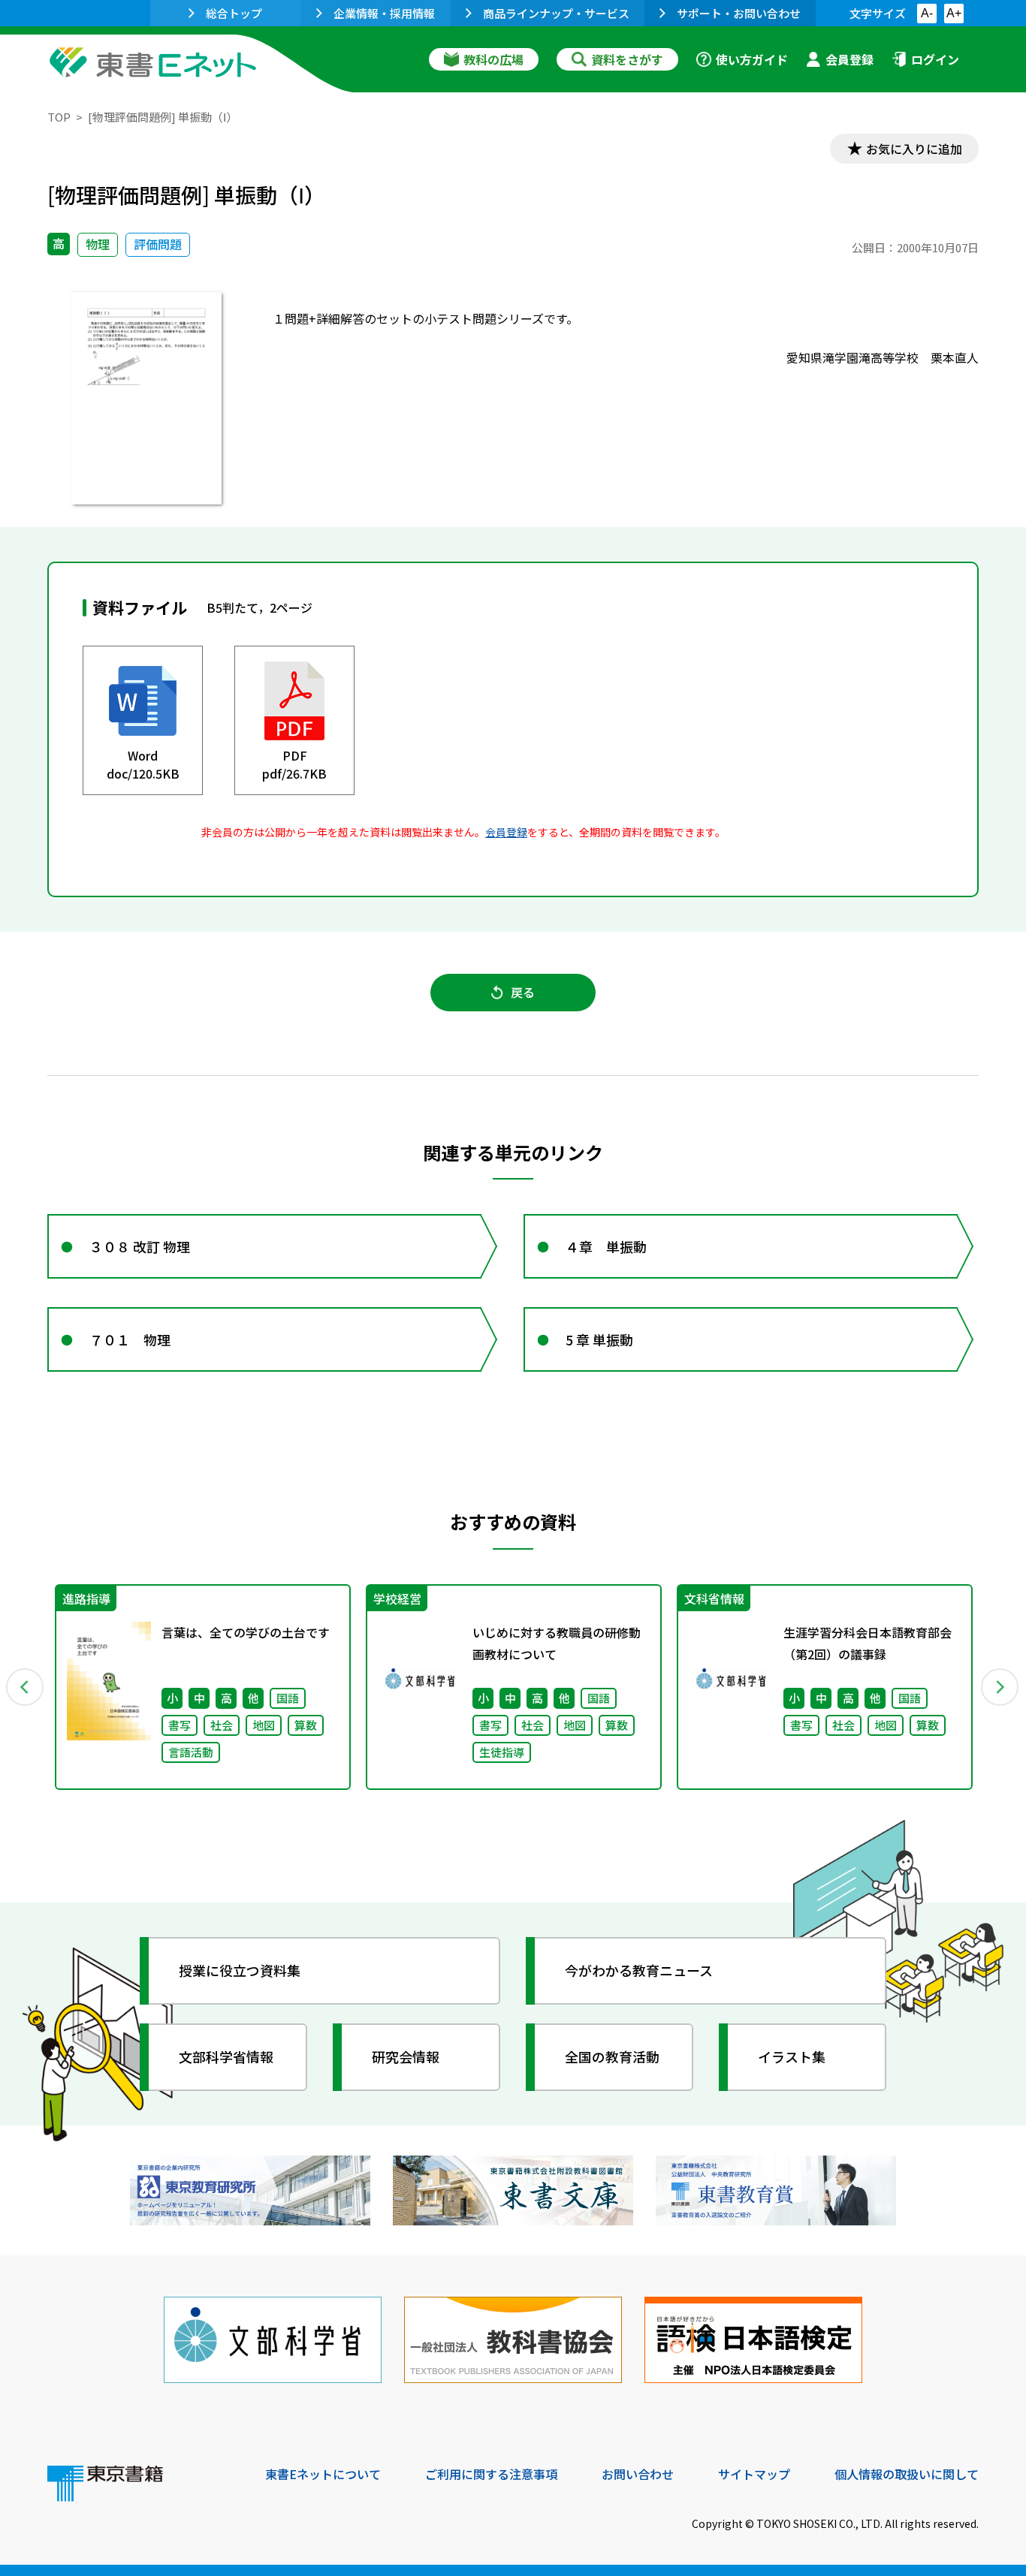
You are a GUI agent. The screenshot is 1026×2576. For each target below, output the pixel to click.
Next (1000, 1687)
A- (927, 13)
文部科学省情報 (226, 2056)
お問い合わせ (638, 2474)
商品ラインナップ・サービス (556, 13)
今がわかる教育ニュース (639, 1970)
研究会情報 (406, 2056)
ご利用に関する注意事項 (491, 2474)
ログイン (935, 59)
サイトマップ (754, 2474)
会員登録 (849, 59)
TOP (59, 117)
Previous (26, 1687)
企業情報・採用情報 (384, 13)
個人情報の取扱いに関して (907, 2474)
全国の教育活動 (612, 2056)
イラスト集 (792, 2056)
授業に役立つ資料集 (240, 1970)
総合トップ (234, 13)
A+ (954, 13)
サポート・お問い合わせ (739, 13)
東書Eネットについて (323, 2474)
